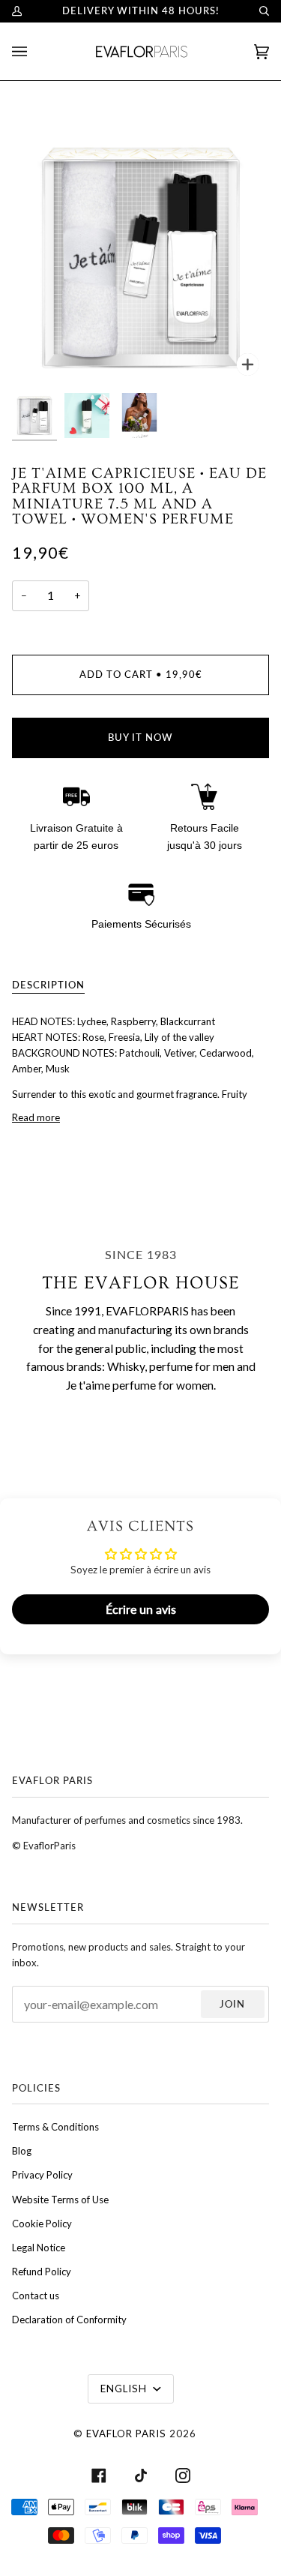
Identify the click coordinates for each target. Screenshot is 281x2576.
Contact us (36, 2296)
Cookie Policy (42, 2224)
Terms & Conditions (55, 2127)
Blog (22, 2151)
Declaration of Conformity (69, 2320)
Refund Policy (42, 2272)
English (125, 2389)
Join (232, 2004)
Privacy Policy (42, 2175)
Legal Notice (39, 2248)
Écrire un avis (141, 1609)
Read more (36, 1117)
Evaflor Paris (126, 2434)
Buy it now (140, 737)
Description (48, 985)
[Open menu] (34, 51)
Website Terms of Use (60, 2200)
